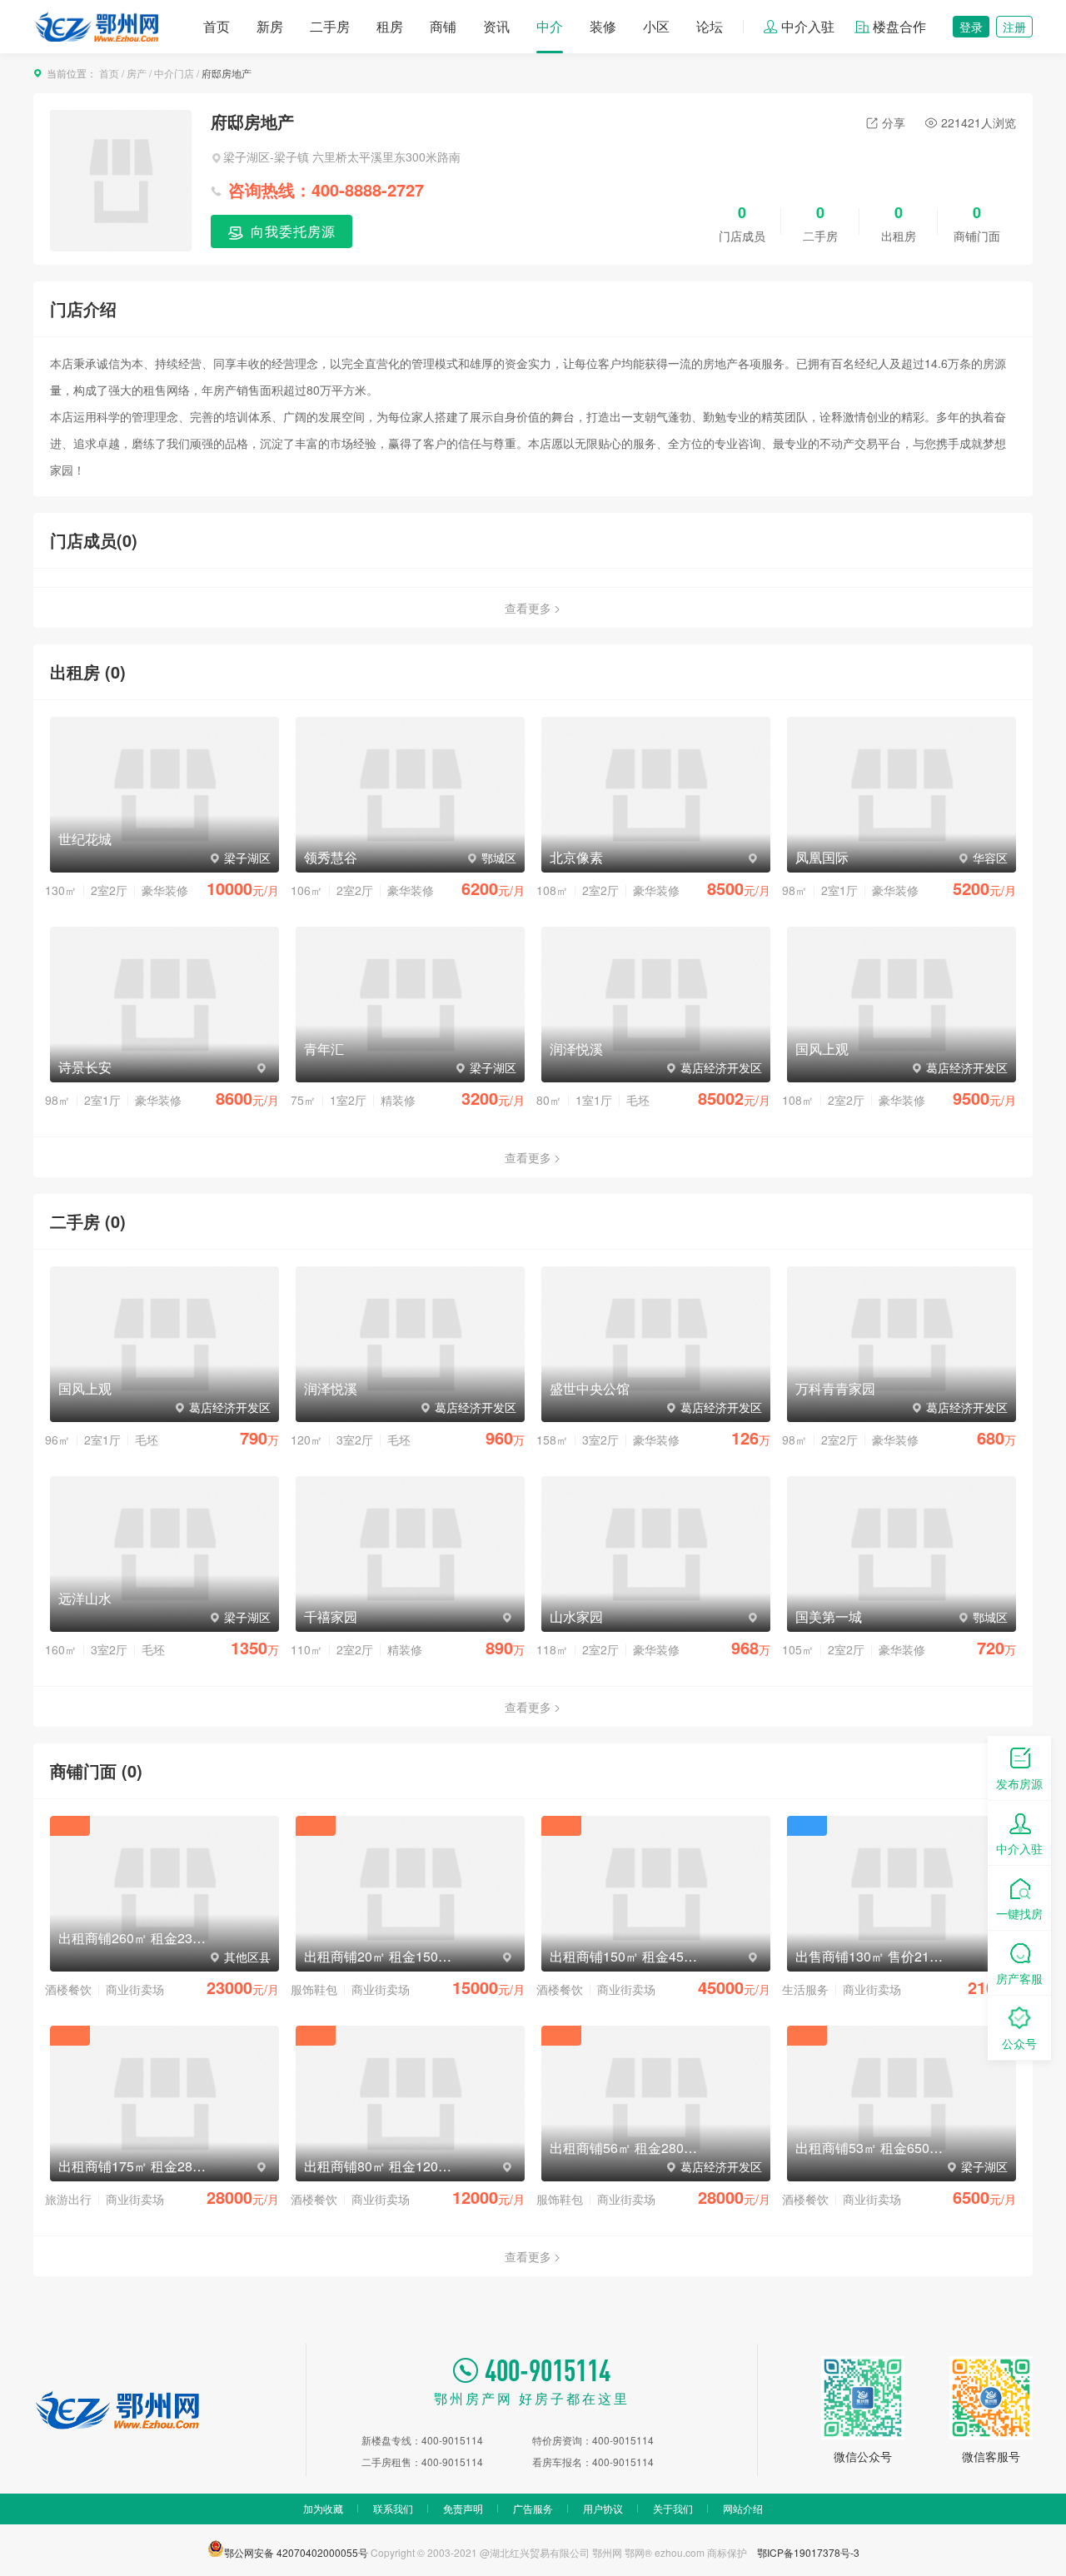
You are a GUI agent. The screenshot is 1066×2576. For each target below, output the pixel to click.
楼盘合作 (899, 26)
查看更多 (528, 608)
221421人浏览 (979, 122)
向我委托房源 (291, 231)
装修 (603, 26)
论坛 (710, 26)
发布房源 (1019, 1783)
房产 (137, 73)
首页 (217, 26)
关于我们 (673, 2508)
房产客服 (1019, 1978)
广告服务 (533, 2508)
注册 (1014, 27)
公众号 (1019, 2043)
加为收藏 (323, 2508)
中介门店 (174, 73)
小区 (656, 26)
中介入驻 (808, 26)
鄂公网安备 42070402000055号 (296, 2551)
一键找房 (1019, 1913)
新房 (270, 26)
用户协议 (603, 2508)
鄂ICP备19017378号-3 (808, 2552)
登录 (971, 27)
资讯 (496, 26)
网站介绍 (743, 2508)
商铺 (443, 26)
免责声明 (463, 2508)
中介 (550, 26)
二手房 (330, 26)
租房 (390, 26)
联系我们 (393, 2508)
